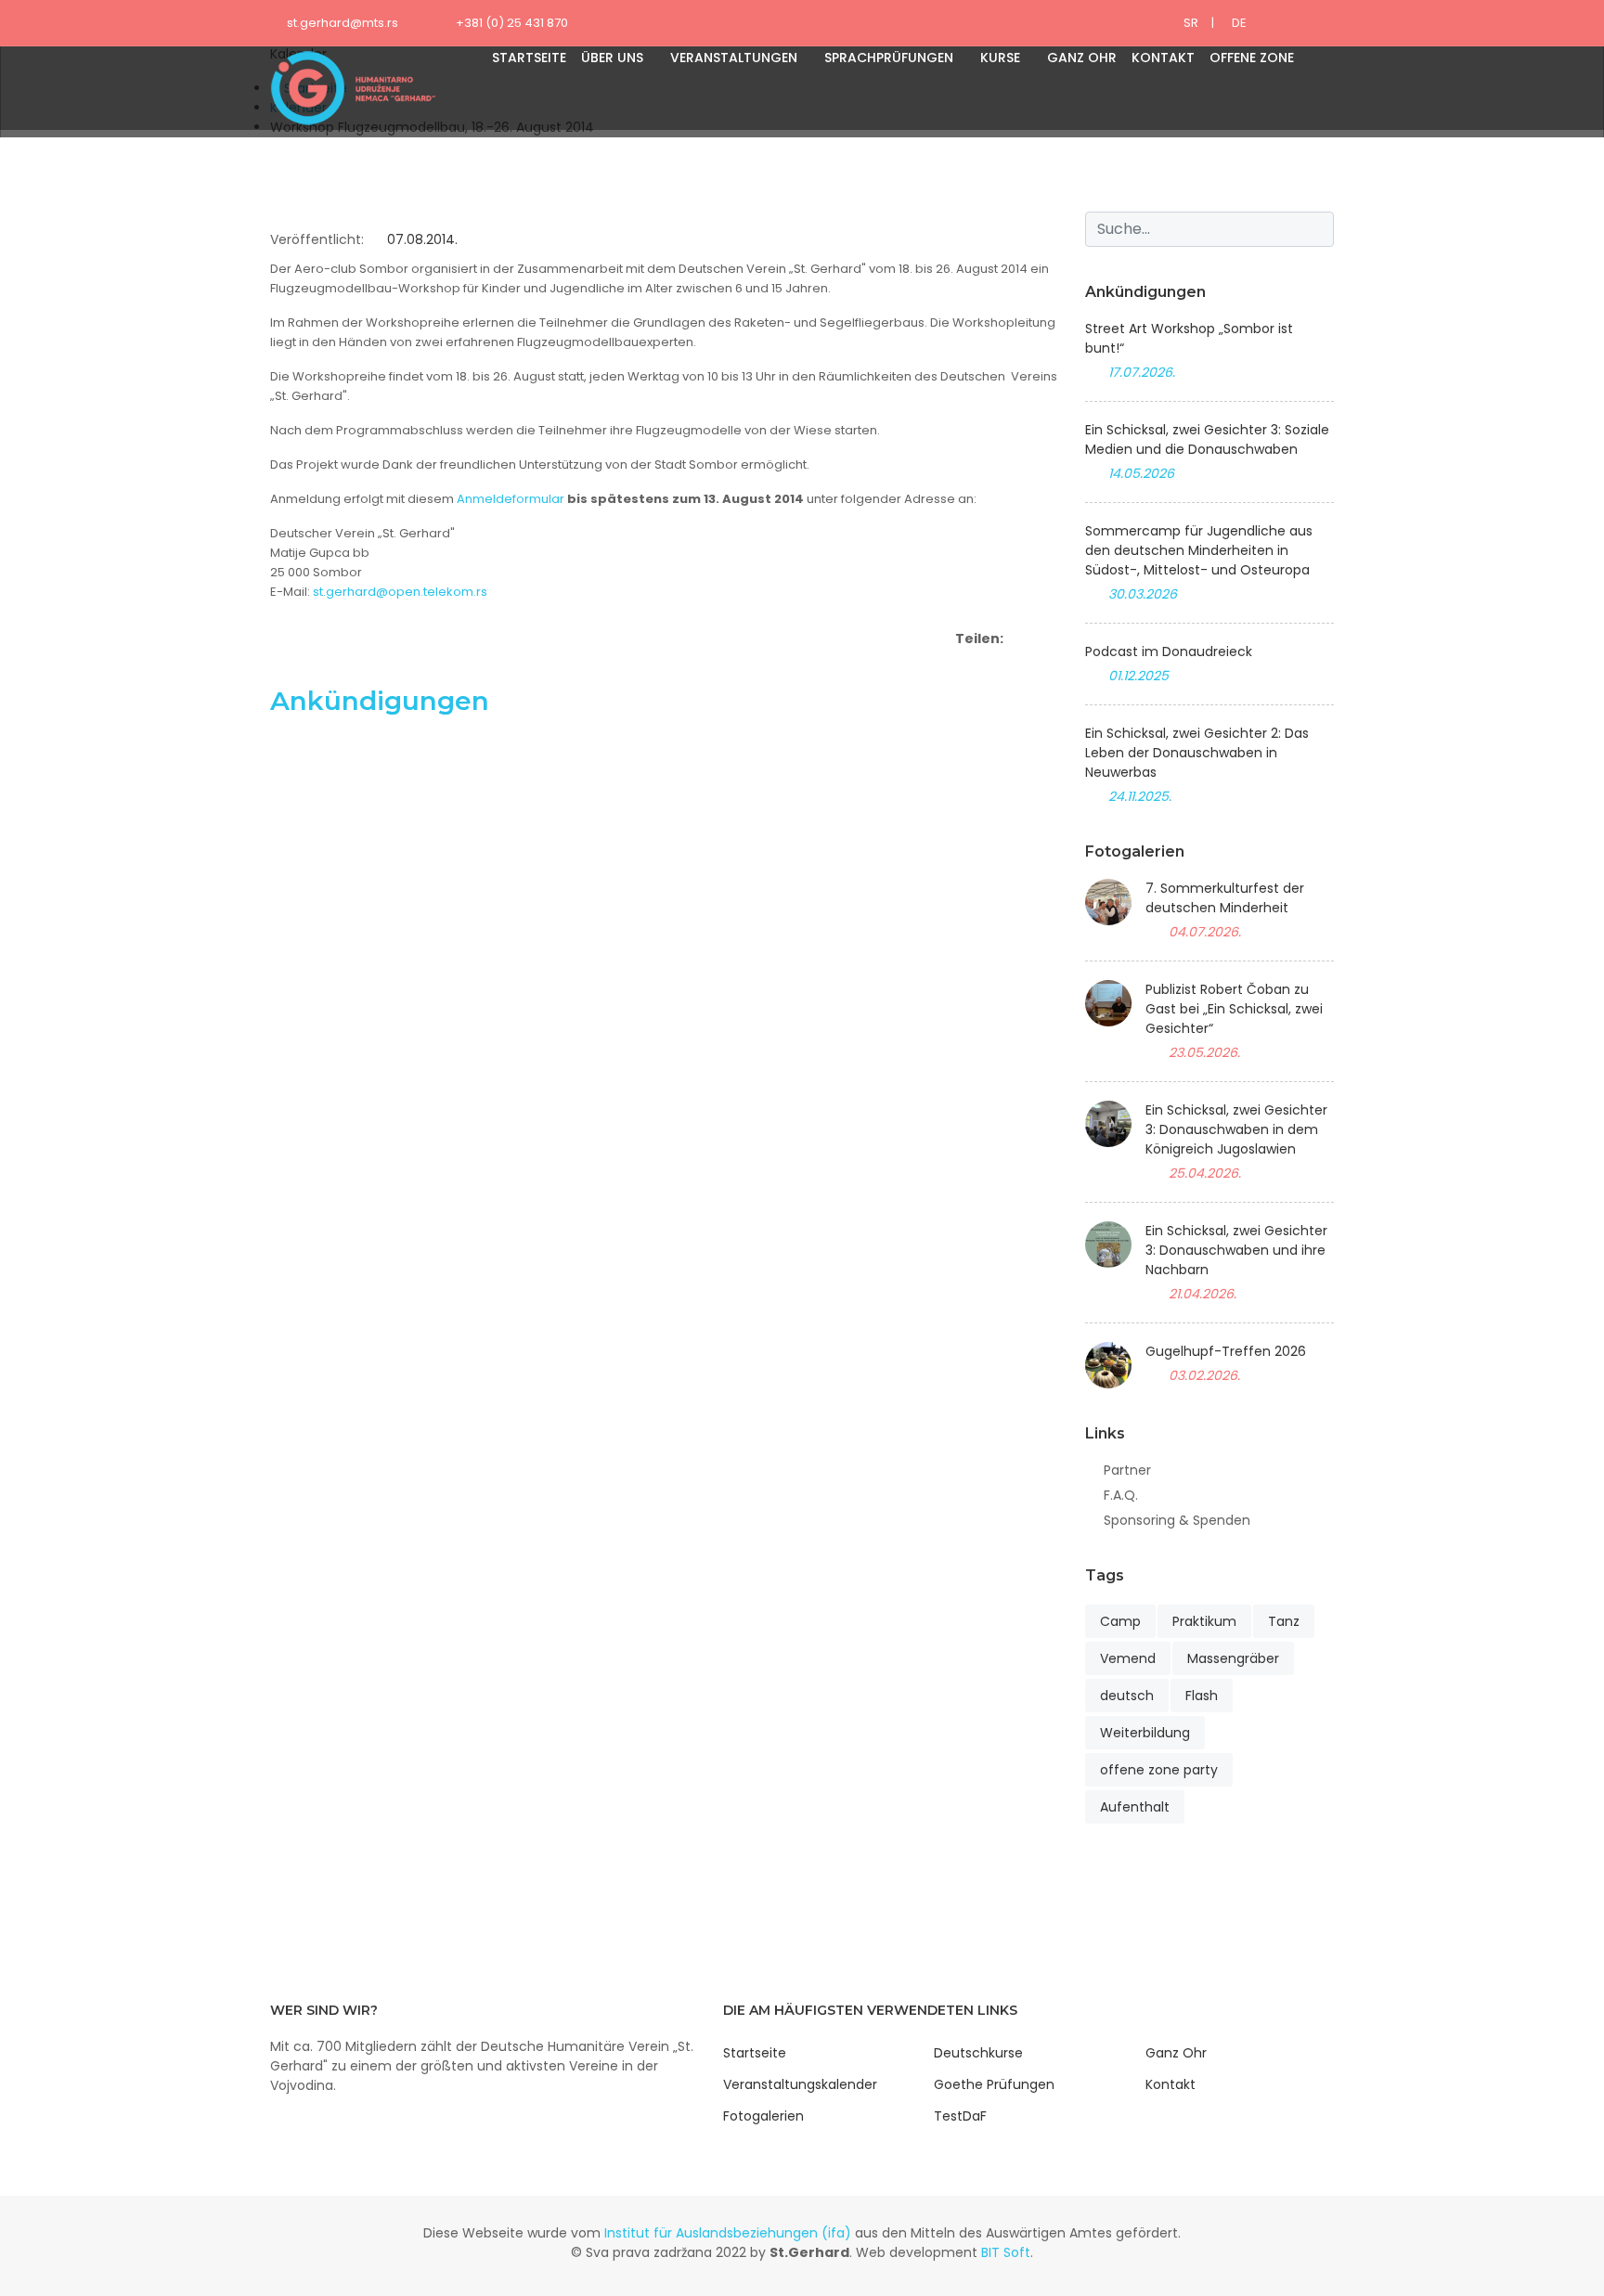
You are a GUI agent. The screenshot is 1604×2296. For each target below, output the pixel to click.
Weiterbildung (1145, 1733)
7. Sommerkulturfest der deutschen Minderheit (1225, 898)
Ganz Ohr (1082, 58)
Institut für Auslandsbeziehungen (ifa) (728, 2233)
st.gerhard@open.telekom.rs (400, 592)
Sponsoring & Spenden (1177, 1520)
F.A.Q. (1121, 1495)
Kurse (1000, 58)
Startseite (529, 58)
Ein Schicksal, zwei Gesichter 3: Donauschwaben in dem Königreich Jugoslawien (1236, 1129)
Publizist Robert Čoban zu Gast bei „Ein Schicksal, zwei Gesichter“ (1234, 1009)
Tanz (1284, 1621)
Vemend (1128, 1658)
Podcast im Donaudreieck (1169, 651)
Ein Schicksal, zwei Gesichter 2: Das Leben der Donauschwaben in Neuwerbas (1197, 753)
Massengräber (1233, 1658)
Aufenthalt (1135, 1807)
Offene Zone (1252, 58)
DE (1239, 23)
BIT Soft (1006, 2252)
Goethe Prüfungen (994, 2084)
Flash (1202, 1696)
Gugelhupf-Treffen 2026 (1226, 1351)
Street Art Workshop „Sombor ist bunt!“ (1189, 338)
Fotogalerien (763, 2116)
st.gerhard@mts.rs (343, 23)
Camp (1120, 1621)
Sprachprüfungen (889, 58)
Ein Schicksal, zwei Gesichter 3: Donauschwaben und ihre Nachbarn (1236, 1250)
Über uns (612, 58)
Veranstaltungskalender (800, 2084)
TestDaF (960, 2116)
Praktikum (1204, 1621)
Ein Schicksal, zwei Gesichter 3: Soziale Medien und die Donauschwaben (1207, 439)
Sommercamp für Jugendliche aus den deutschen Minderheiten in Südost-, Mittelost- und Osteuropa (1199, 550)
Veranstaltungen (734, 58)
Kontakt (1163, 58)
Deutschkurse (978, 2053)
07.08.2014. (420, 239)
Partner (1127, 1470)
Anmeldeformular (511, 499)
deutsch (1127, 1696)
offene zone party (1159, 1770)
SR (1191, 23)
